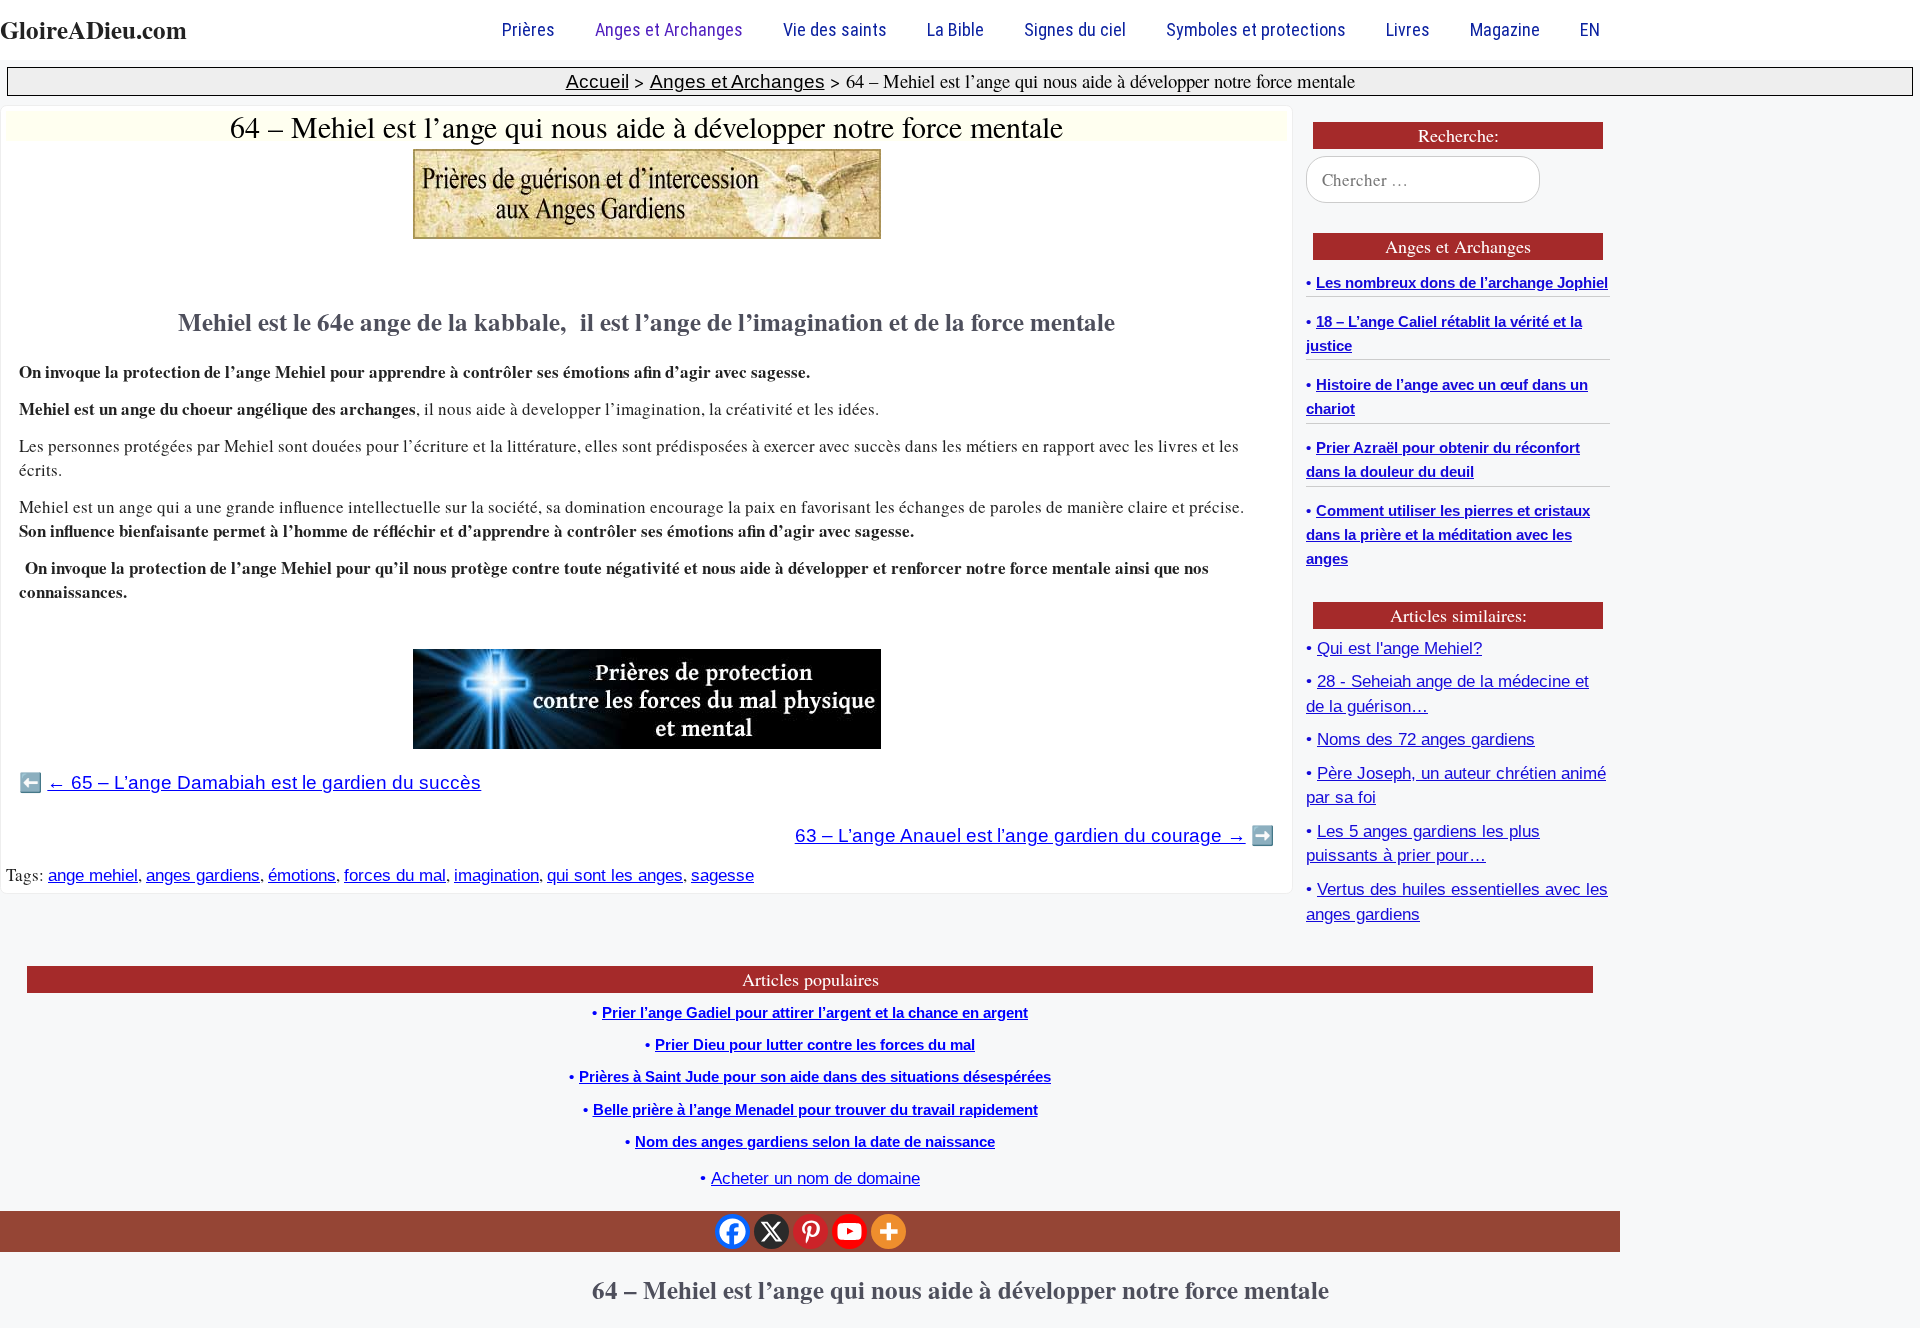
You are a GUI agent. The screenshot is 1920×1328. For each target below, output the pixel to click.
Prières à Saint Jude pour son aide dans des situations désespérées (815, 1076)
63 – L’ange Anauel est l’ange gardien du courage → (1020, 835)
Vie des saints (835, 29)
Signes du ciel (1075, 29)
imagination (496, 875)
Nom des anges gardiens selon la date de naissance (815, 1141)
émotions (302, 875)
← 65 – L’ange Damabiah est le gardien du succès (264, 782)
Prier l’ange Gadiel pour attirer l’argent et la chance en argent (815, 1012)
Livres (1408, 29)
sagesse (722, 875)
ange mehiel (93, 875)
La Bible (955, 29)
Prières (528, 29)
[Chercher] (1582, 180)
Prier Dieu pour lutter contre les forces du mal (815, 1044)
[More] (888, 1231)
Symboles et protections (1256, 29)
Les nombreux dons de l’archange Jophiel (1462, 282)
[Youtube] (849, 1231)
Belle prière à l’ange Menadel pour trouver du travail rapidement (815, 1109)
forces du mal (395, 875)
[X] (771, 1231)
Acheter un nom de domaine (815, 1178)
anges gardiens (203, 875)
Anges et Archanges (669, 29)
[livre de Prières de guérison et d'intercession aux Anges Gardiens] (647, 233)
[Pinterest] (810, 1231)
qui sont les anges (615, 875)
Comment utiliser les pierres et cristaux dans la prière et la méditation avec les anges (1448, 534)
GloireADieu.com (93, 29)
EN (1590, 29)
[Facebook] (732, 1231)
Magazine (1505, 29)
